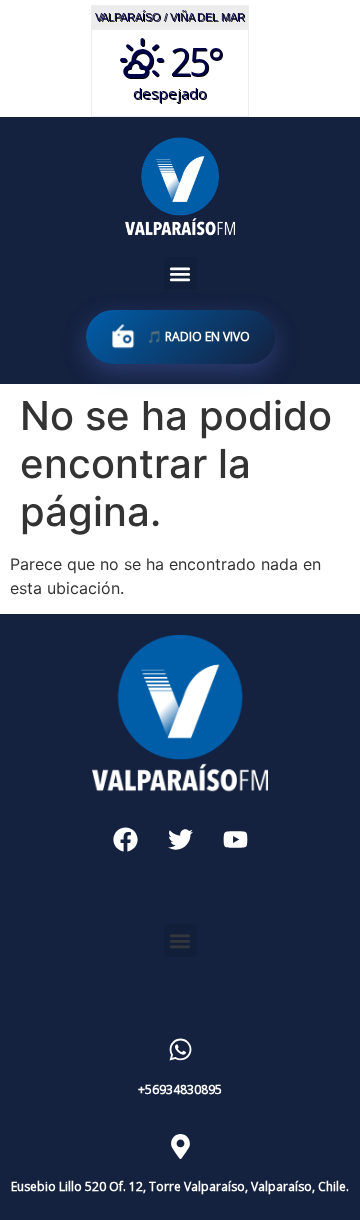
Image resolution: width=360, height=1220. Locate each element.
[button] (180, 273)
